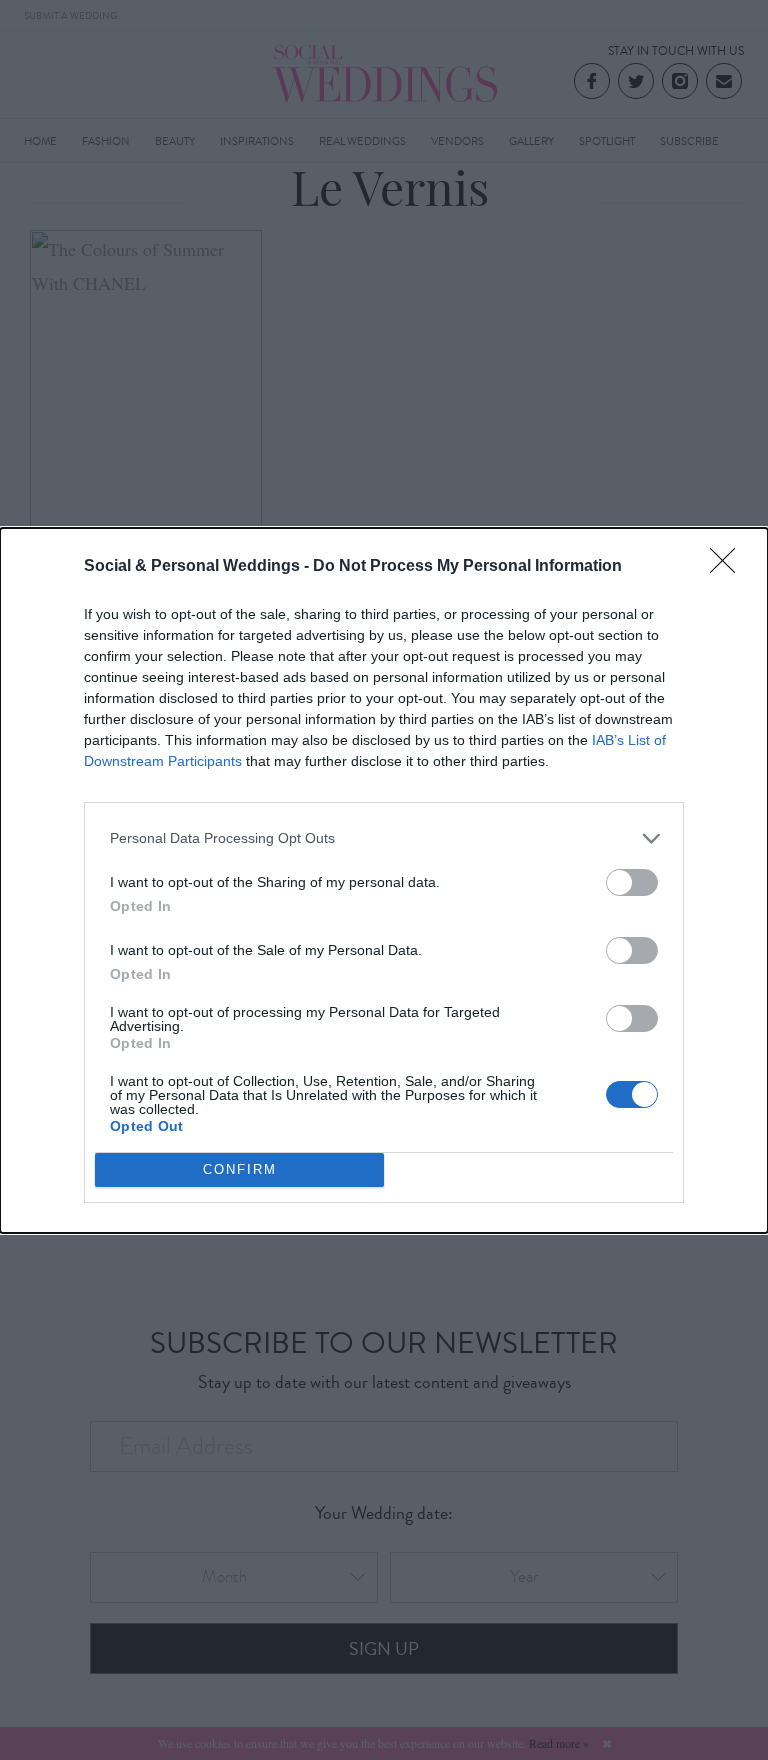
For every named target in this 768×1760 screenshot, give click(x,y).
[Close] (729, 567)
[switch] (632, 882)
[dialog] (384, 880)
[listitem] (384, 838)
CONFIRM (240, 1169)
